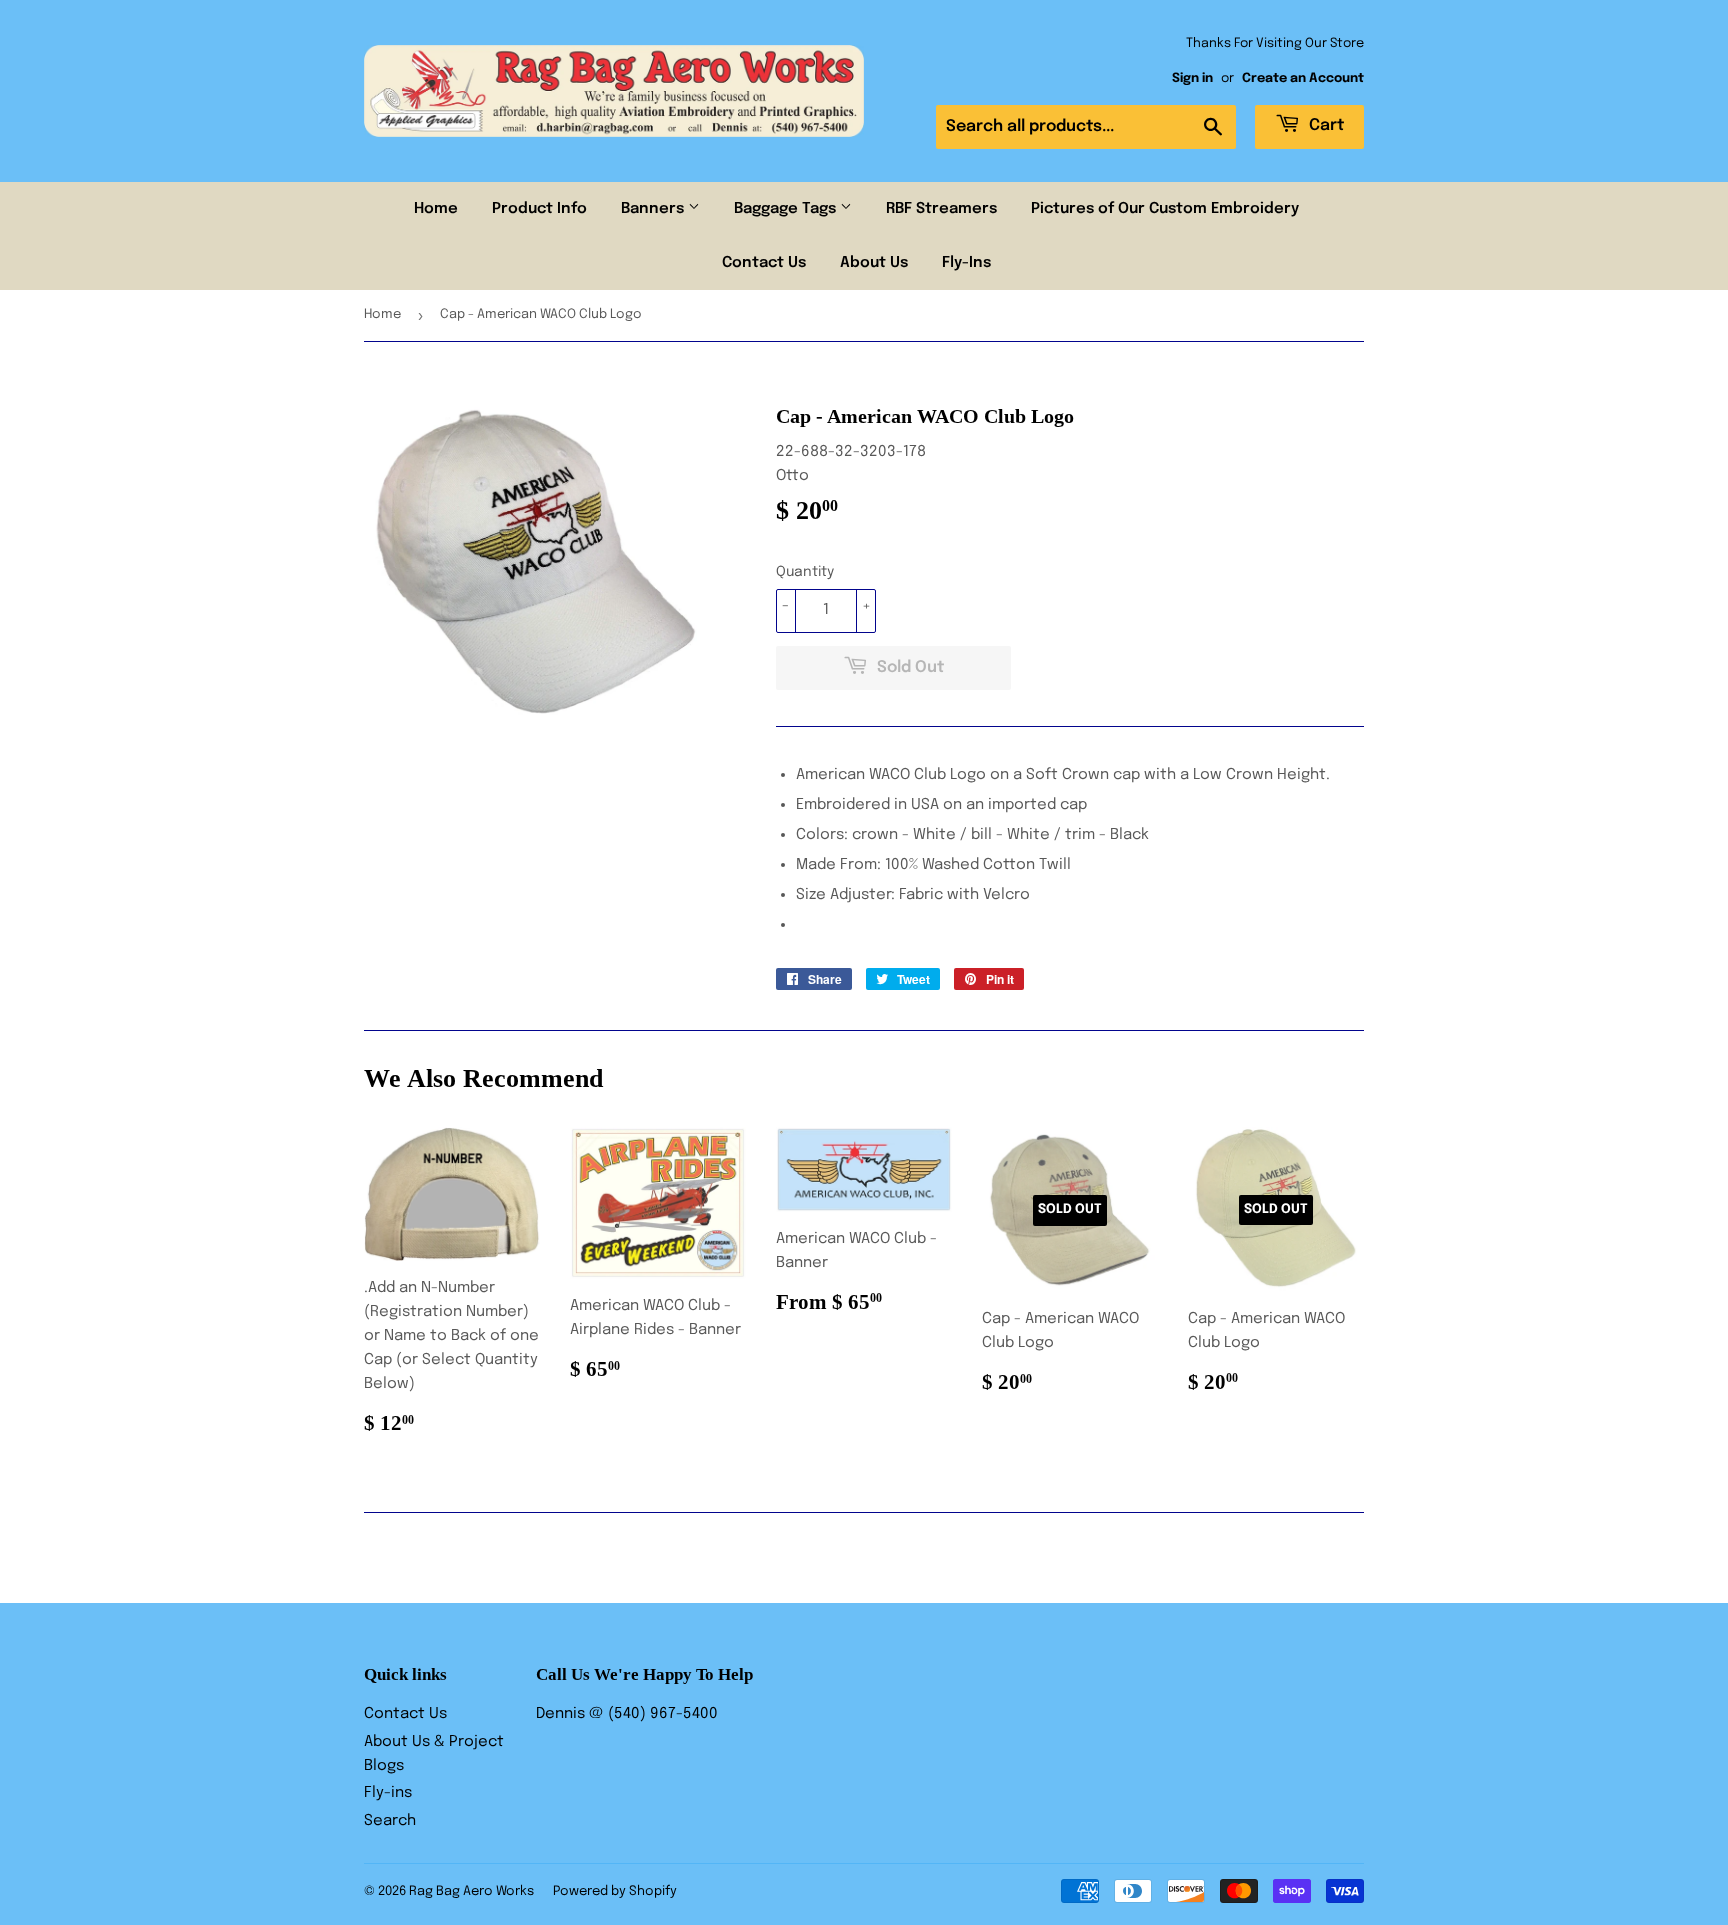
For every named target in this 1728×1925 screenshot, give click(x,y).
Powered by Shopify (615, 1891)
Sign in (1192, 78)
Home (436, 209)
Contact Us (764, 263)
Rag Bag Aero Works (471, 1891)
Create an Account (1303, 78)
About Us (874, 263)
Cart (1324, 125)
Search (390, 1821)
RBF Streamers (941, 209)
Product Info (539, 209)
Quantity (805, 572)
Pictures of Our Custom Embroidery (1165, 209)
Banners (654, 209)
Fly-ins (388, 1793)
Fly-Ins (966, 263)
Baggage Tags (787, 209)
